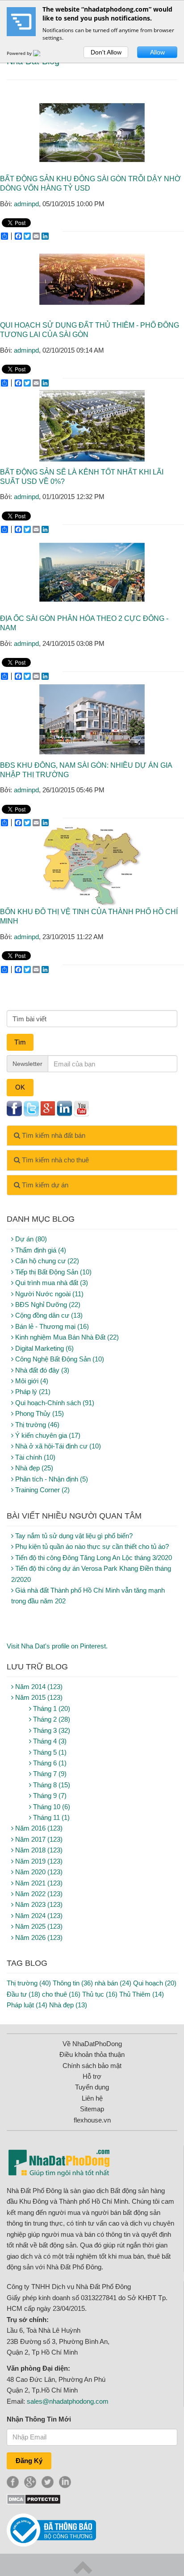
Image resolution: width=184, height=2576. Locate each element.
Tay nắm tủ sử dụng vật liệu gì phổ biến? (73, 1536)
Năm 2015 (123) (38, 1697)
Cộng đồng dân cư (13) (48, 1315)
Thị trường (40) (29, 1983)
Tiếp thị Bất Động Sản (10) (52, 1272)
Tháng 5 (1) (49, 1752)
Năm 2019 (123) (38, 1861)
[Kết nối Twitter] (31, 1108)
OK (20, 1087)
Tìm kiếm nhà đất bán (53, 1135)
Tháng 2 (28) (51, 1719)
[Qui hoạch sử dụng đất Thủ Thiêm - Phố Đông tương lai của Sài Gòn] (92, 279)
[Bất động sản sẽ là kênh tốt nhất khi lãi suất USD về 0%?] (92, 426)
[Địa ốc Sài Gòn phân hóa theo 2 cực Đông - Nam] (92, 572)
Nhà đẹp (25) (33, 1468)
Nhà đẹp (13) (68, 2005)
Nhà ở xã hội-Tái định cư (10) (57, 1446)
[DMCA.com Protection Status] (34, 2499)
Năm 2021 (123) (38, 1883)
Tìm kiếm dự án (44, 1185)
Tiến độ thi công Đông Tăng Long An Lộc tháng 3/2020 (93, 1558)
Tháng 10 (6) (51, 1807)
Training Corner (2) (42, 1490)
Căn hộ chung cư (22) (46, 1261)
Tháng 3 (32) (51, 1730)
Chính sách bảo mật (92, 2066)
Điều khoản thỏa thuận (92, 2054)
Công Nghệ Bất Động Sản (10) (59, 1359)
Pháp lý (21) (32, 1392)
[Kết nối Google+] (48, 1108)
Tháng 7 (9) (49, 1774)
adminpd (26, 204)
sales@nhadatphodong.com (68, 2401)
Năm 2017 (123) (38, 1839)
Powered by (20, 53)
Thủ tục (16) (100, 1994)
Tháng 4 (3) (49, 1741)
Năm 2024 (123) (38, 1916)
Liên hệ (92, 2098)
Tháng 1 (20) (51, 1708)
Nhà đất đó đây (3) (41, 1370)
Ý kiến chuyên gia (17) (47, 1435)
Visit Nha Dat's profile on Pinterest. (57, 1646)
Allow (157, 52)
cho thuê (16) (61, 1994)
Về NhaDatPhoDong (92, 2044)
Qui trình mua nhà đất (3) (51, 1283)
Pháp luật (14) (27, 2005)
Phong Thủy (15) (39, 1413)
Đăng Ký (29, 2461)
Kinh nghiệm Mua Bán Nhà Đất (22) (66, 1337)
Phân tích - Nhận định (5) (51, 1479)
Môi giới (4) (31, 1381)
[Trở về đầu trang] (83, 2567)
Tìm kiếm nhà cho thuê (54, 1160)
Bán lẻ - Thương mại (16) (51, 1326)
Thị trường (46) (36, 1425)
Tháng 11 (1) (50, 1817)
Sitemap (92, 2109)
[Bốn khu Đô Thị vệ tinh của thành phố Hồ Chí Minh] (92, 866)
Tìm (20, 1042)
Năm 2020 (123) (38, 1872)
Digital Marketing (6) (44, 1348)
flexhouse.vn (92, 2120)
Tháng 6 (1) (49, 1763)
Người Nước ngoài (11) (48, 1294)
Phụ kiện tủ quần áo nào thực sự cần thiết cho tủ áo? (91, 1546)
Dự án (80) (30, 1239)
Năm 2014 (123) (38, 1687)
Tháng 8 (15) (51, 1785)
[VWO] (42, 53)
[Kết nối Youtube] (81, 1108)
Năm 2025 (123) (38, 1926)
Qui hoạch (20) (155, 1983)
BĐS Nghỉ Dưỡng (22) (47, 1305)
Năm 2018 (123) (38, 1850)
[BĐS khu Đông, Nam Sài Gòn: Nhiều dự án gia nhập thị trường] (92, 719)
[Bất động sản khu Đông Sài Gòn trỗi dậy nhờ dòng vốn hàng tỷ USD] (92, 133)
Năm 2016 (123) (38, 1828)
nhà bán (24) (113, 1983)
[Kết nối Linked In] (64, 1108)
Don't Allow (106, 52)
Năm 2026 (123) (38, 1937)
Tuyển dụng (92, 2087)
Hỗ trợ (92, 2076)
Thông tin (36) (73, 1983)
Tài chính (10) (34, 1457)
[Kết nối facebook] (14, 1108)
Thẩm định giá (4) (40, 1250)
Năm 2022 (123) (38, 1894)
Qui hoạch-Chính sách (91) (54, 1403)
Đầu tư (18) (23, 1994)
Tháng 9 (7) (49, 1796)
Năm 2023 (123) (38, 1904)
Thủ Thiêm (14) (142, 1994)
